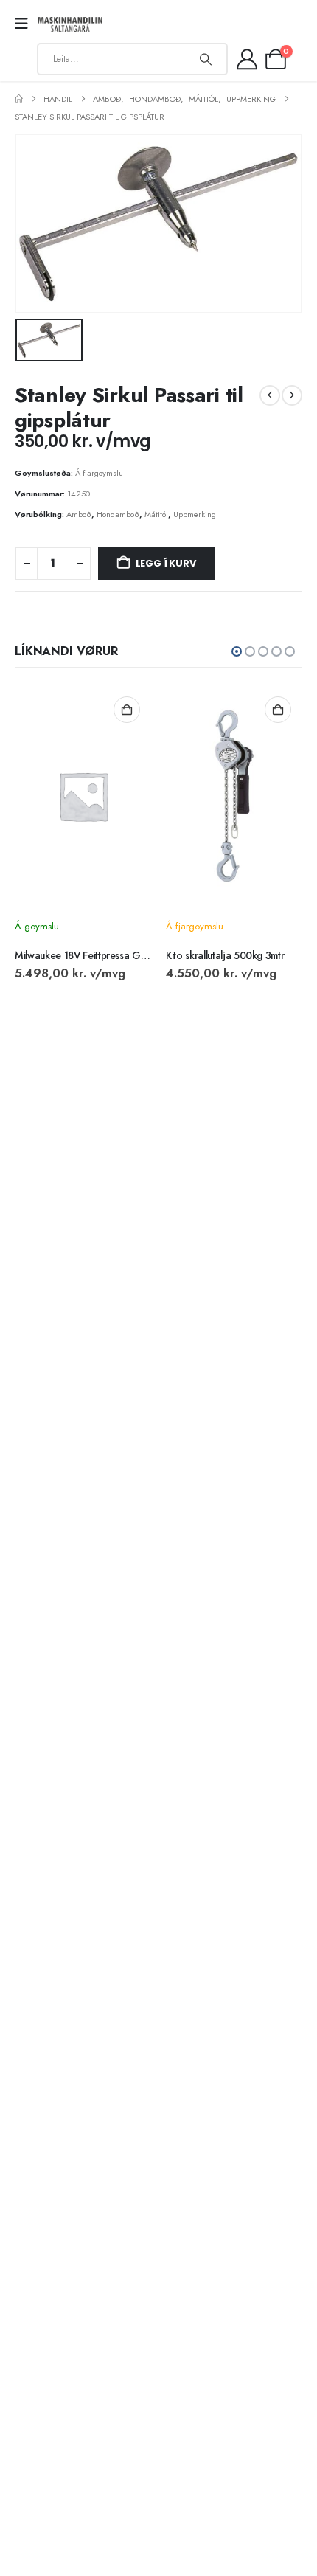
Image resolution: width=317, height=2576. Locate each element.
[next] (292, 395)
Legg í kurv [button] (127, 710)
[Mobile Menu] (26, 24)
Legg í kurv (166, 563)
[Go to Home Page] (19, 99)
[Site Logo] (70, 25)
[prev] (270, 395)
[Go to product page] (83, 796)
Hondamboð (118, 514)
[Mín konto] (248, 59)
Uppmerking (195, 514)
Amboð (79, 514)
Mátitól (156, 514)
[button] (237, 651)
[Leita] (206, 59)
